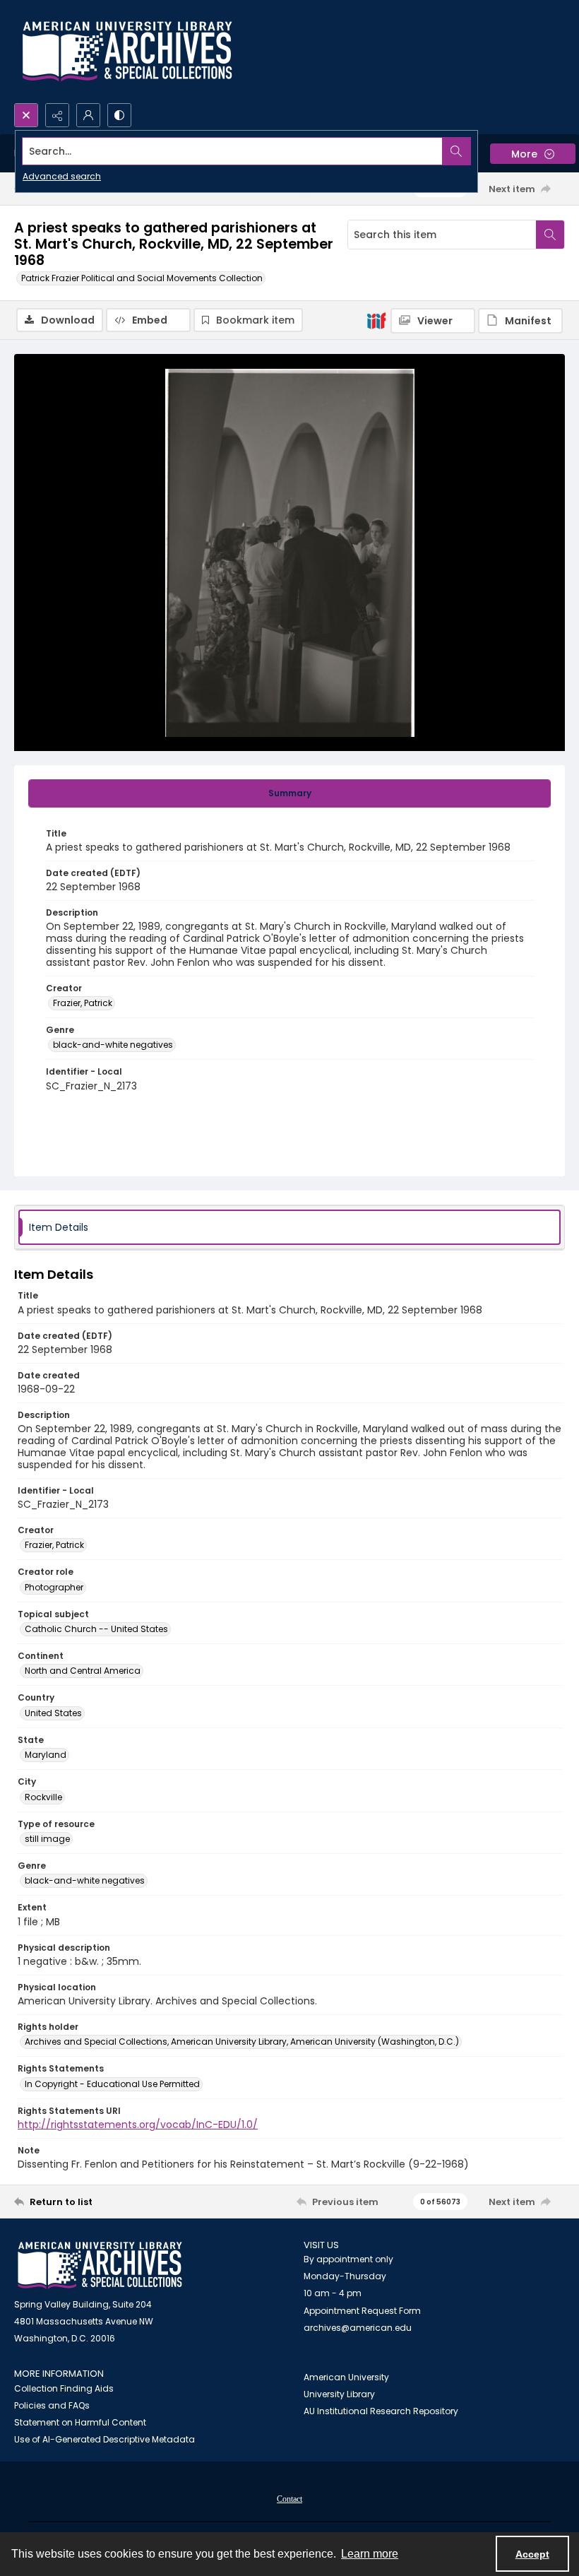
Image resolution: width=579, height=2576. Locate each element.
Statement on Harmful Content (80, 2422)
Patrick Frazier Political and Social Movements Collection (142, 278)
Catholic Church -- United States (96, 1629)
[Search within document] (550, 235)
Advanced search (62, 176)
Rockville (43, 1797)
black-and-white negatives (113, 1045)
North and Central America (83, 1671)
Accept (532, 2554)
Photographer (54, 1587)
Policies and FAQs (52, 2405)
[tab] (289, 793)
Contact (289, 2499)
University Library (339, 2394)
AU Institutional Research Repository (381, 2411)
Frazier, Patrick (83, 1003)
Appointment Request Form (362, 2311)
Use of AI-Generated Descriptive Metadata (105, 2439)
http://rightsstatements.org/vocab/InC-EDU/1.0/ (138, 2125)
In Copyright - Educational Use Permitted (112, 2084)
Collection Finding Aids (64, 2388)
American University (346, 2377)
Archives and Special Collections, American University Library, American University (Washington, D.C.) (242, 2042)
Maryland (46, 1755)
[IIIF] (376, 320)
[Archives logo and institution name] (127, 52)
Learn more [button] (370, 2554)
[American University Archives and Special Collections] (100, 2265)
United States (53, 1713)
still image (47, 1839)
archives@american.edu (358, 2328)
